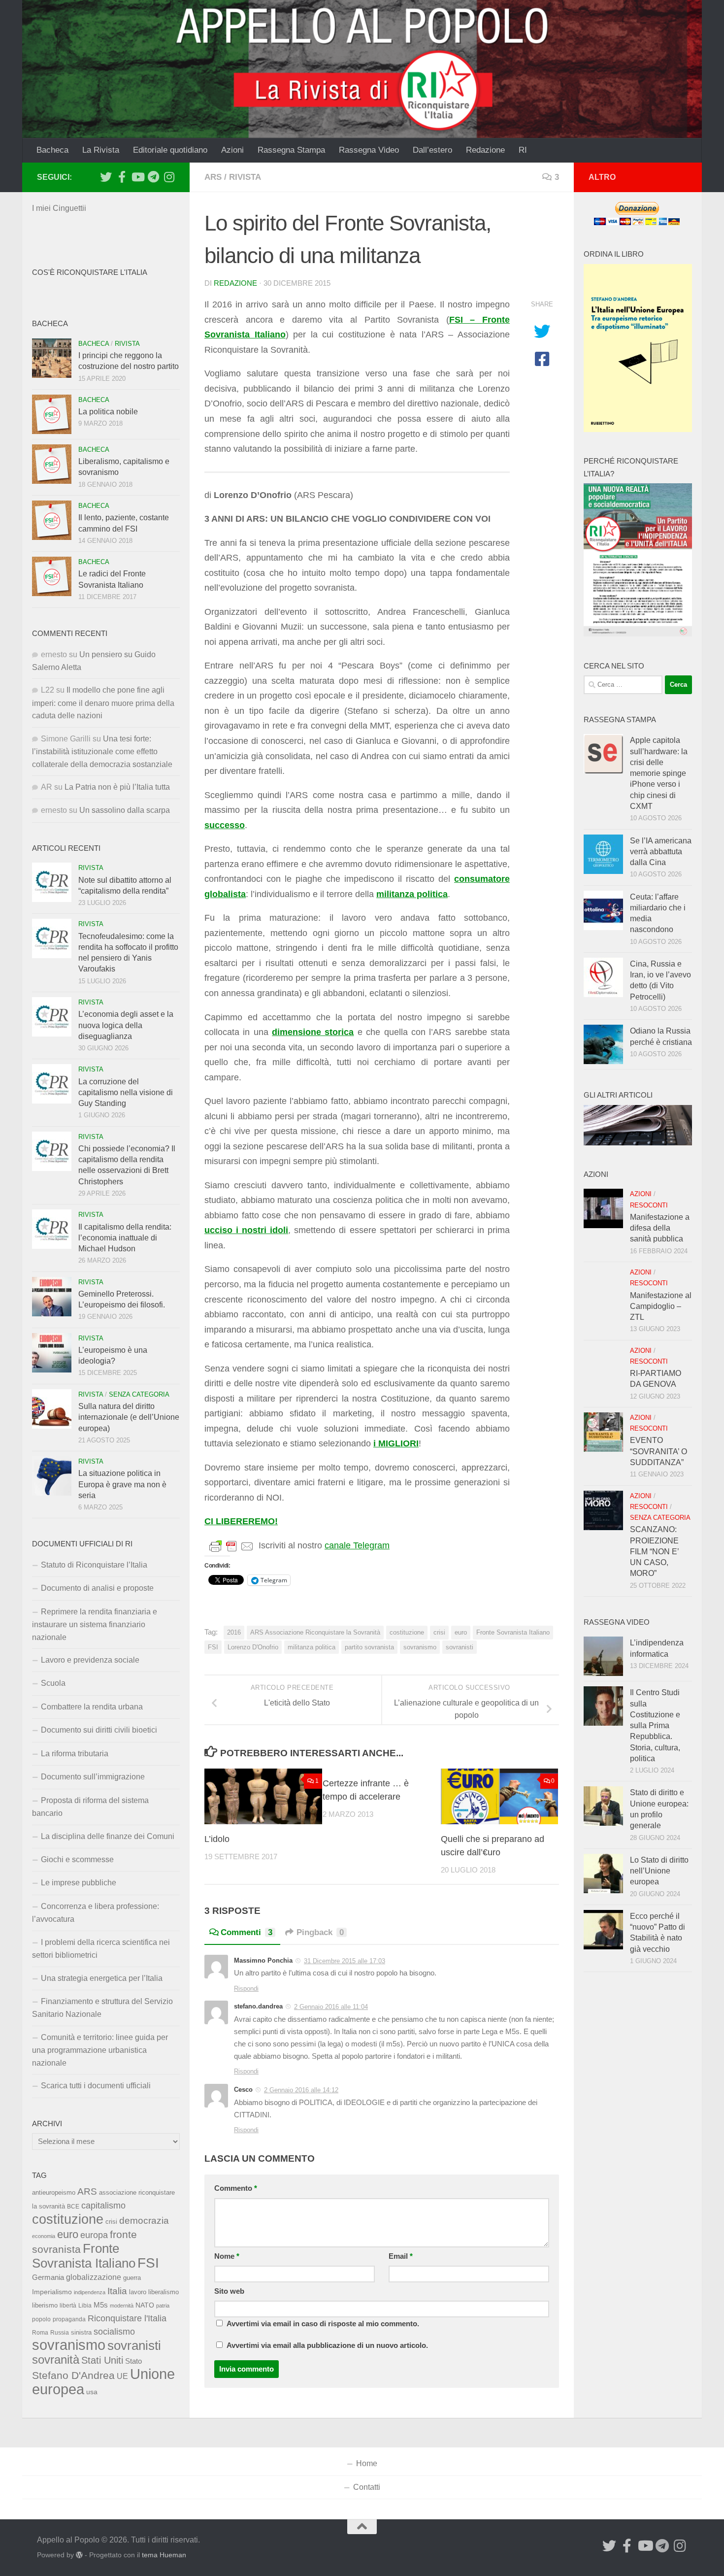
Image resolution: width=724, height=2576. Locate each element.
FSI (213, 1647)
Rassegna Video (369, 150)
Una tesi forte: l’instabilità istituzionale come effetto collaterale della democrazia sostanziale (102, 752)
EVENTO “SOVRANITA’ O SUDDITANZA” (658, 1451)
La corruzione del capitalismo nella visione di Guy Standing (126, 1093)
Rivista (245, 177)
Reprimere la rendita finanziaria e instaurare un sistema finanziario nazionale (95, 1624)
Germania (48, 2277)
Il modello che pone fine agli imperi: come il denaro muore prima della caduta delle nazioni (103, 703)
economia (44, 2236)
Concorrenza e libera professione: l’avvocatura (96, 1913)
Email (401, 2256)
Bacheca (52, 150)
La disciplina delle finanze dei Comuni (108, 1836)
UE (122, 2376)
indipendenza (90, 2292)
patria (163, 2306)
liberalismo (164, 2292)
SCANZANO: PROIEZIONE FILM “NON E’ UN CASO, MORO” (654, 1551)
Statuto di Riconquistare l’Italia (94, 1565)
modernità (122, 2306)
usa (92, 2392)
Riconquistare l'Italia (127, 2318)
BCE (73, 2207)
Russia (60, 2332)
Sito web (229, 2291)
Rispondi (246, 1989)
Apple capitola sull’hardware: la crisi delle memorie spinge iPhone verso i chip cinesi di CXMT (659, 773)
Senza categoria (139, 1394)
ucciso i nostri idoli (246, 1230)
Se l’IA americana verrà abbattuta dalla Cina (661, 852)
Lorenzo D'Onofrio (253, 1647)
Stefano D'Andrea (73, 2375)
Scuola (53, 1683)
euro (461, 1632)
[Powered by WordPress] (79, 2555)
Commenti (247, 1932)
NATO (145, 2305)
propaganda (69, 2319)
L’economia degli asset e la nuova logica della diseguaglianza (126, 1025)
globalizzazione (94, 2277)
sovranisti (460, 1647)
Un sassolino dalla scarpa (125, 810)
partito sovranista (369, 1647)
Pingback (320, 1932)
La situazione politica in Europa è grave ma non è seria (122, 1484)
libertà (68, 2306)
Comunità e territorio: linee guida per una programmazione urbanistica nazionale (100, 2050)
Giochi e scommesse (77, 1859)
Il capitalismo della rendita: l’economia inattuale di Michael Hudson (125, 1238)
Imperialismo (52, 2292)
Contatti (367, 2487)
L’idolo (217, 1839)
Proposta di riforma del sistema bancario (90, 1807)
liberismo (45, 2305)
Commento (236, 2188)
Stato (133, 2361)
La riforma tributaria (75, 1754)
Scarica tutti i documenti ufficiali (96, 2086)
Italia (117, 2291)
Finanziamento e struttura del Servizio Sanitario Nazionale (102, 2008)
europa (94, 2235)
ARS (213, 177)
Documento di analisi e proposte (97, 1588)
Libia (85, 2306)
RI (523, 150)
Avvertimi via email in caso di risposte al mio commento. (323, 2324)
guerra (132, 2278)
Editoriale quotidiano (170, 150)
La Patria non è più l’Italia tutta (117, 787)
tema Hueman (164, 2555)
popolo (41, 2319)
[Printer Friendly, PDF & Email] (231, 1546)
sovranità (56, 2360)
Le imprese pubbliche (79, 1883)
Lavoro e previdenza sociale (90, 1660)
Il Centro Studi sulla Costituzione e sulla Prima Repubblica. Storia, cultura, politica (655, 1725)
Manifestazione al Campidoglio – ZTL (661, 1306)
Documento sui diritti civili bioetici (99, 1730)
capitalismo (103, 2205)
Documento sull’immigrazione (93, 1777)
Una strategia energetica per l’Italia (102, 1978)
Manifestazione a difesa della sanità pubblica (660, 1228)
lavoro (138, 2292)
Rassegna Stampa (291, 150)
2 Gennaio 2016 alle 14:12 (301, 2090)
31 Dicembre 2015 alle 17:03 (345, 1961)
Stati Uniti (102, 2360)
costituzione (407, 1632)
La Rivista (101, 150)
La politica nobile (108, 412)
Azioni (232, 150)
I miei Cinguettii (59, 208)
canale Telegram (357, 1545)
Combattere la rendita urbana (92, 1707)
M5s (101, 2305)
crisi (439, 1632)
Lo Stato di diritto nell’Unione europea (659, 1871)
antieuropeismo (54, 2193)
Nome (227, 2256)
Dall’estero (432, 150)
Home (367, 2463)
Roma (40, 2333)
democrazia (144, 2221)
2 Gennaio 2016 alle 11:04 (331, 2007)
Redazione (485, 150)
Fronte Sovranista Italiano (513, 1632)
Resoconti (649, 1205)
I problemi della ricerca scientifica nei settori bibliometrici (101, 1949)
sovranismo (420, 1647)
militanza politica (312, 1647)
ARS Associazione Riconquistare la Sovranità (315, 1632)
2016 (234, 1632)
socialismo (114, 2332)
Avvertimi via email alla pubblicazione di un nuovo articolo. (327, 2345)
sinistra (81, 2332)
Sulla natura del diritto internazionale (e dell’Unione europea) (129, 1417)
